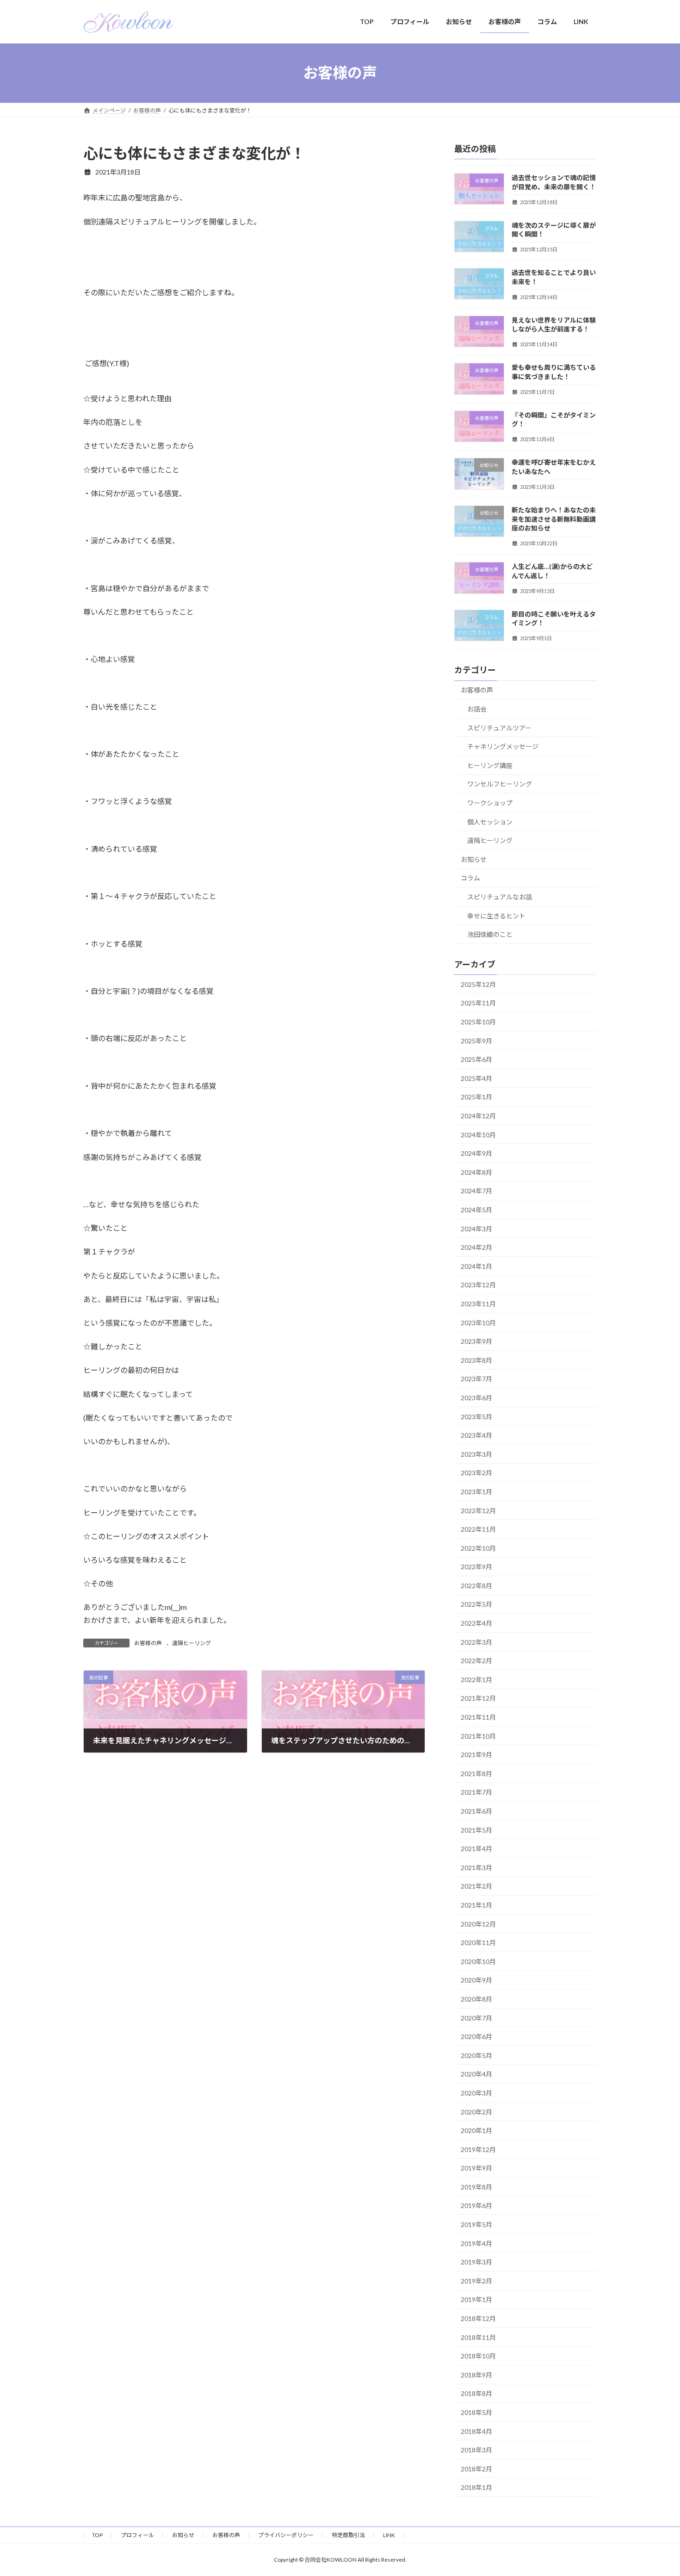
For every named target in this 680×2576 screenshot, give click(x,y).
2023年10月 (478, 1322)
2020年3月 (476, 2093)
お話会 (477, 709)
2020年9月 (476, 1980)
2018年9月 (476, 2374)
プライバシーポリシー (286, 2535)
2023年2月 (476, 1473)
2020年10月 (478, 1961)
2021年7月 (476, 1792)
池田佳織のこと (490, 934)
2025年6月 (476, 1059)
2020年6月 (476, 2036)
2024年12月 (478, 1116)
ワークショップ (490, 803)
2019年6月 (476, 2205)
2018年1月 (476, 2487)
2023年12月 (478, 1285)
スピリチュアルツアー (499, 727)
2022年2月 (476, 1661)
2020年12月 (478, 1924)
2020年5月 (476, 2055)
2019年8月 (476, 2186)
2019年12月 (478, 2149)
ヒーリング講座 (490, 765)
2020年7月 (476, 2018)
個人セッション (490, 821)
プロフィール (137, 2535)
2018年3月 (476, 2450)
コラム (470, 878)
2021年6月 (476, 1811)
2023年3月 (476, 1454)
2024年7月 (476, 1191)
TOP (97, 2535)
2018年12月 (478, 2318)
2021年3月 (476, 1867)
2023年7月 (476, 1379)
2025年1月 (476, 1097)
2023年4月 (476, 1435)
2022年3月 (476, 1642)
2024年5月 (476, 1210)
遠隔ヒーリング (192, 1643)
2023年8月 (476, 1360)
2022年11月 (478, 1529)
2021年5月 (476, 1830)
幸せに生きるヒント (496, 915)
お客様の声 (148, 1643)
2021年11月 (478, 1717)
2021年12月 (478, 1698)
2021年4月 (476, 1849)
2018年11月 (478, 2337)
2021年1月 (476, 1905)
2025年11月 (478, 1003)
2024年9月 (476, 1153)
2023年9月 (476, 1341)
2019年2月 (476, 2280)
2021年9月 (476, 1755)
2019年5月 (476, 2224)
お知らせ (474, 859)
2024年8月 (476, 1172)
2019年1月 (476, 2299)
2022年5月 (476, 1604)
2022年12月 (478, 1510)
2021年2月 (476, 1886)
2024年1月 (476, 1266)
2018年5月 (476, 2412)
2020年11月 (478, 1943)
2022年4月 (476, 1623)
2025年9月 (476, 1040)
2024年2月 (476, 1247)
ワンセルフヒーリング (500, 784)
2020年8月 (476, 1999)
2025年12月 (478, 984)
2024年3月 (476, 1228)
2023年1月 (476, 1492)
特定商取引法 (348, 2535)
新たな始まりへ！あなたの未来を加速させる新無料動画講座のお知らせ (554, 519)
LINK (389, 2535)
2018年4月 (476, 2431)
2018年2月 (476, 2468)
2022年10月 (478, 1548)
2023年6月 (476, 1398)
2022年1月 (476, 1679)
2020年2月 (476, 2111)
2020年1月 (476, 2130)
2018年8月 (476, 2393)
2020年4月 (476, 2074)
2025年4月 (476, 1078)
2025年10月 (478, 1022)
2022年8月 (476, 1585)
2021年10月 (478, 1736)
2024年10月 (478, 1134)
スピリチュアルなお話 (500, 896)
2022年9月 (476, 1567)
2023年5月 (476, 1416)
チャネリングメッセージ (503, 746)
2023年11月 (478, 1304)
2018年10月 (478, 2356)
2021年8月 (476, 1773)
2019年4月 (476, 2243)
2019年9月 (476, 2168)
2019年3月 (476, 2262)
